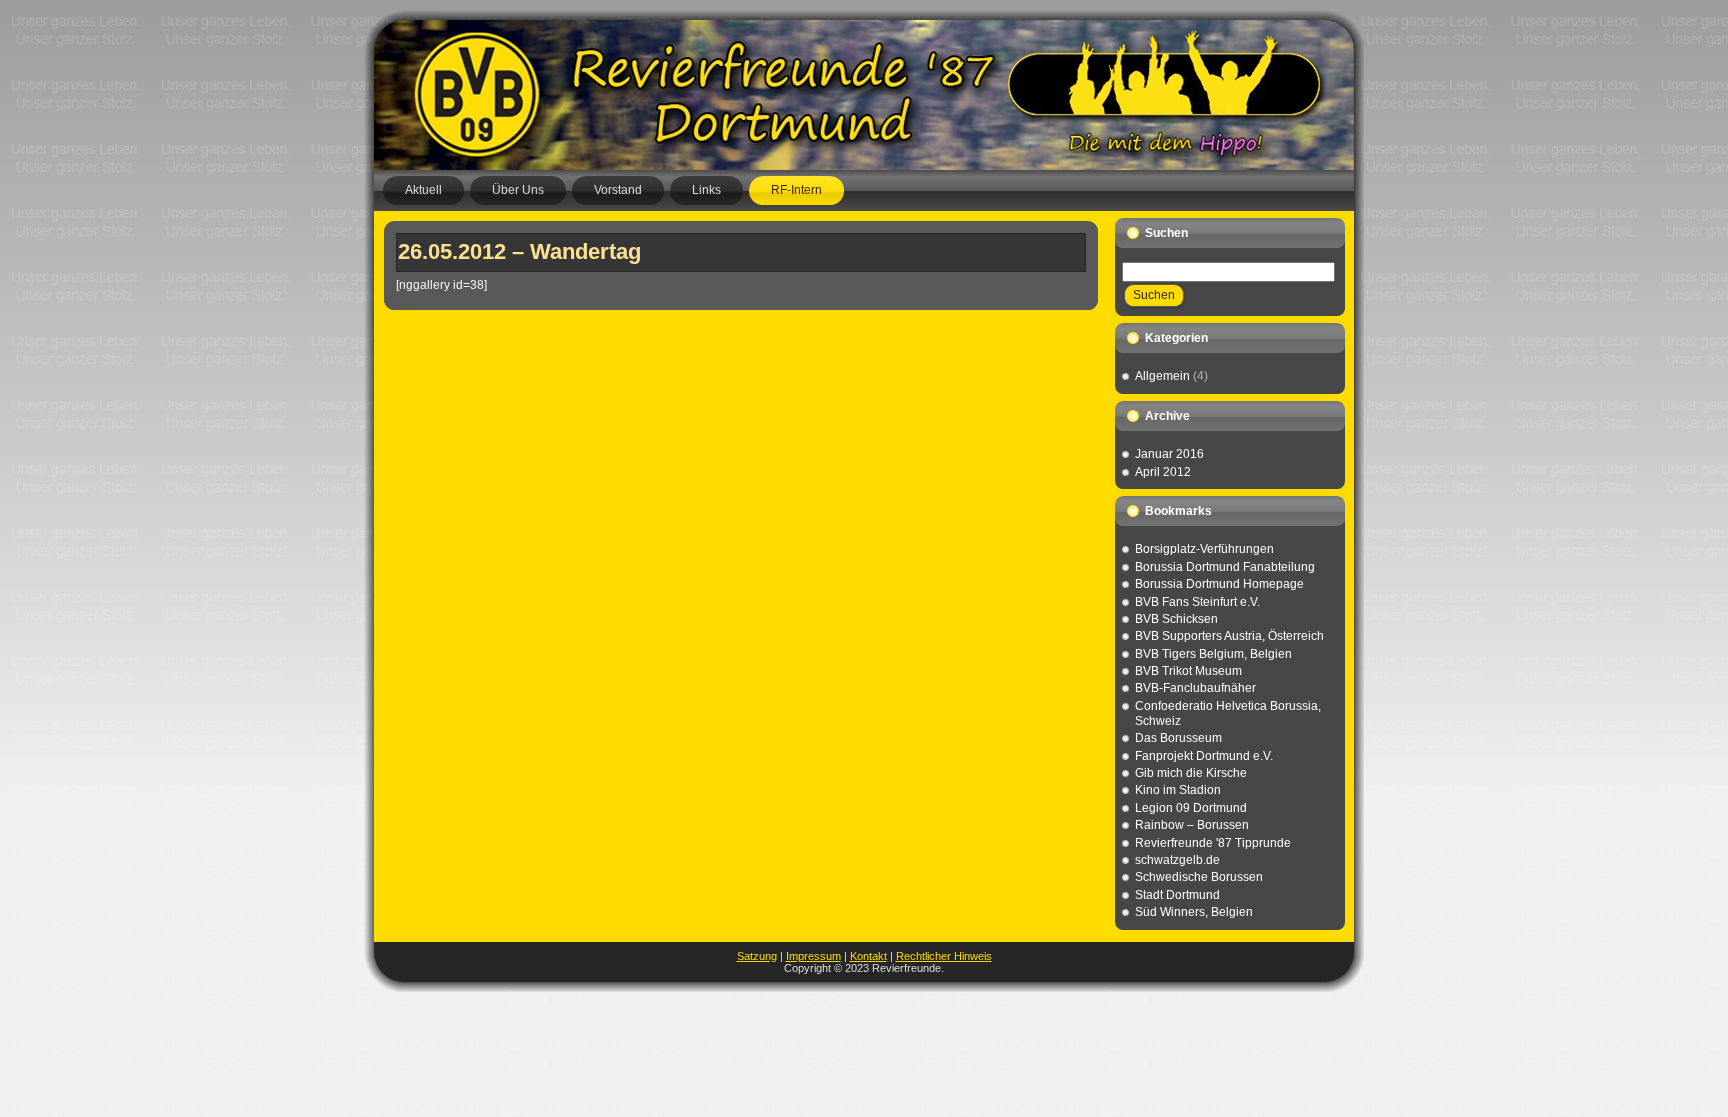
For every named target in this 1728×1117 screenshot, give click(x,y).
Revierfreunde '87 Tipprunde (1213, 843)
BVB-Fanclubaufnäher (1195, 688)
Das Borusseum (1178, 738)
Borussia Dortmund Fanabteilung (1225, 567)
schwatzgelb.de (1177, 860)
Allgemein (1162, 376)
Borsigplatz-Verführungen (1204, 549)
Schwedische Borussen (1199, 877)
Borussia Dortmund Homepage (1219, 584)
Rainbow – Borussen (1192, 825)
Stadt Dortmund (1177, 895)
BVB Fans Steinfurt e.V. (1197, 602)
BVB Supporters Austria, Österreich (1229, 636)
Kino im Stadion (1178, 790)
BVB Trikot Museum (1188, 671)
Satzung (757, 956)
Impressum (813, 956)
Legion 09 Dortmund (1191, 808)
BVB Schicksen (1176, 619)
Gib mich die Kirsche (1191, 773)
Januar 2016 (1169, 454)
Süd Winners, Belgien (1194, 912)
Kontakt (868, 956)
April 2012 (1163, 472)
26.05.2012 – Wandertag (519, 251)
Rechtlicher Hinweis (944, 956)
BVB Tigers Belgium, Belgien (1213, 654)
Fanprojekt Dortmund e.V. (1204, 756)
